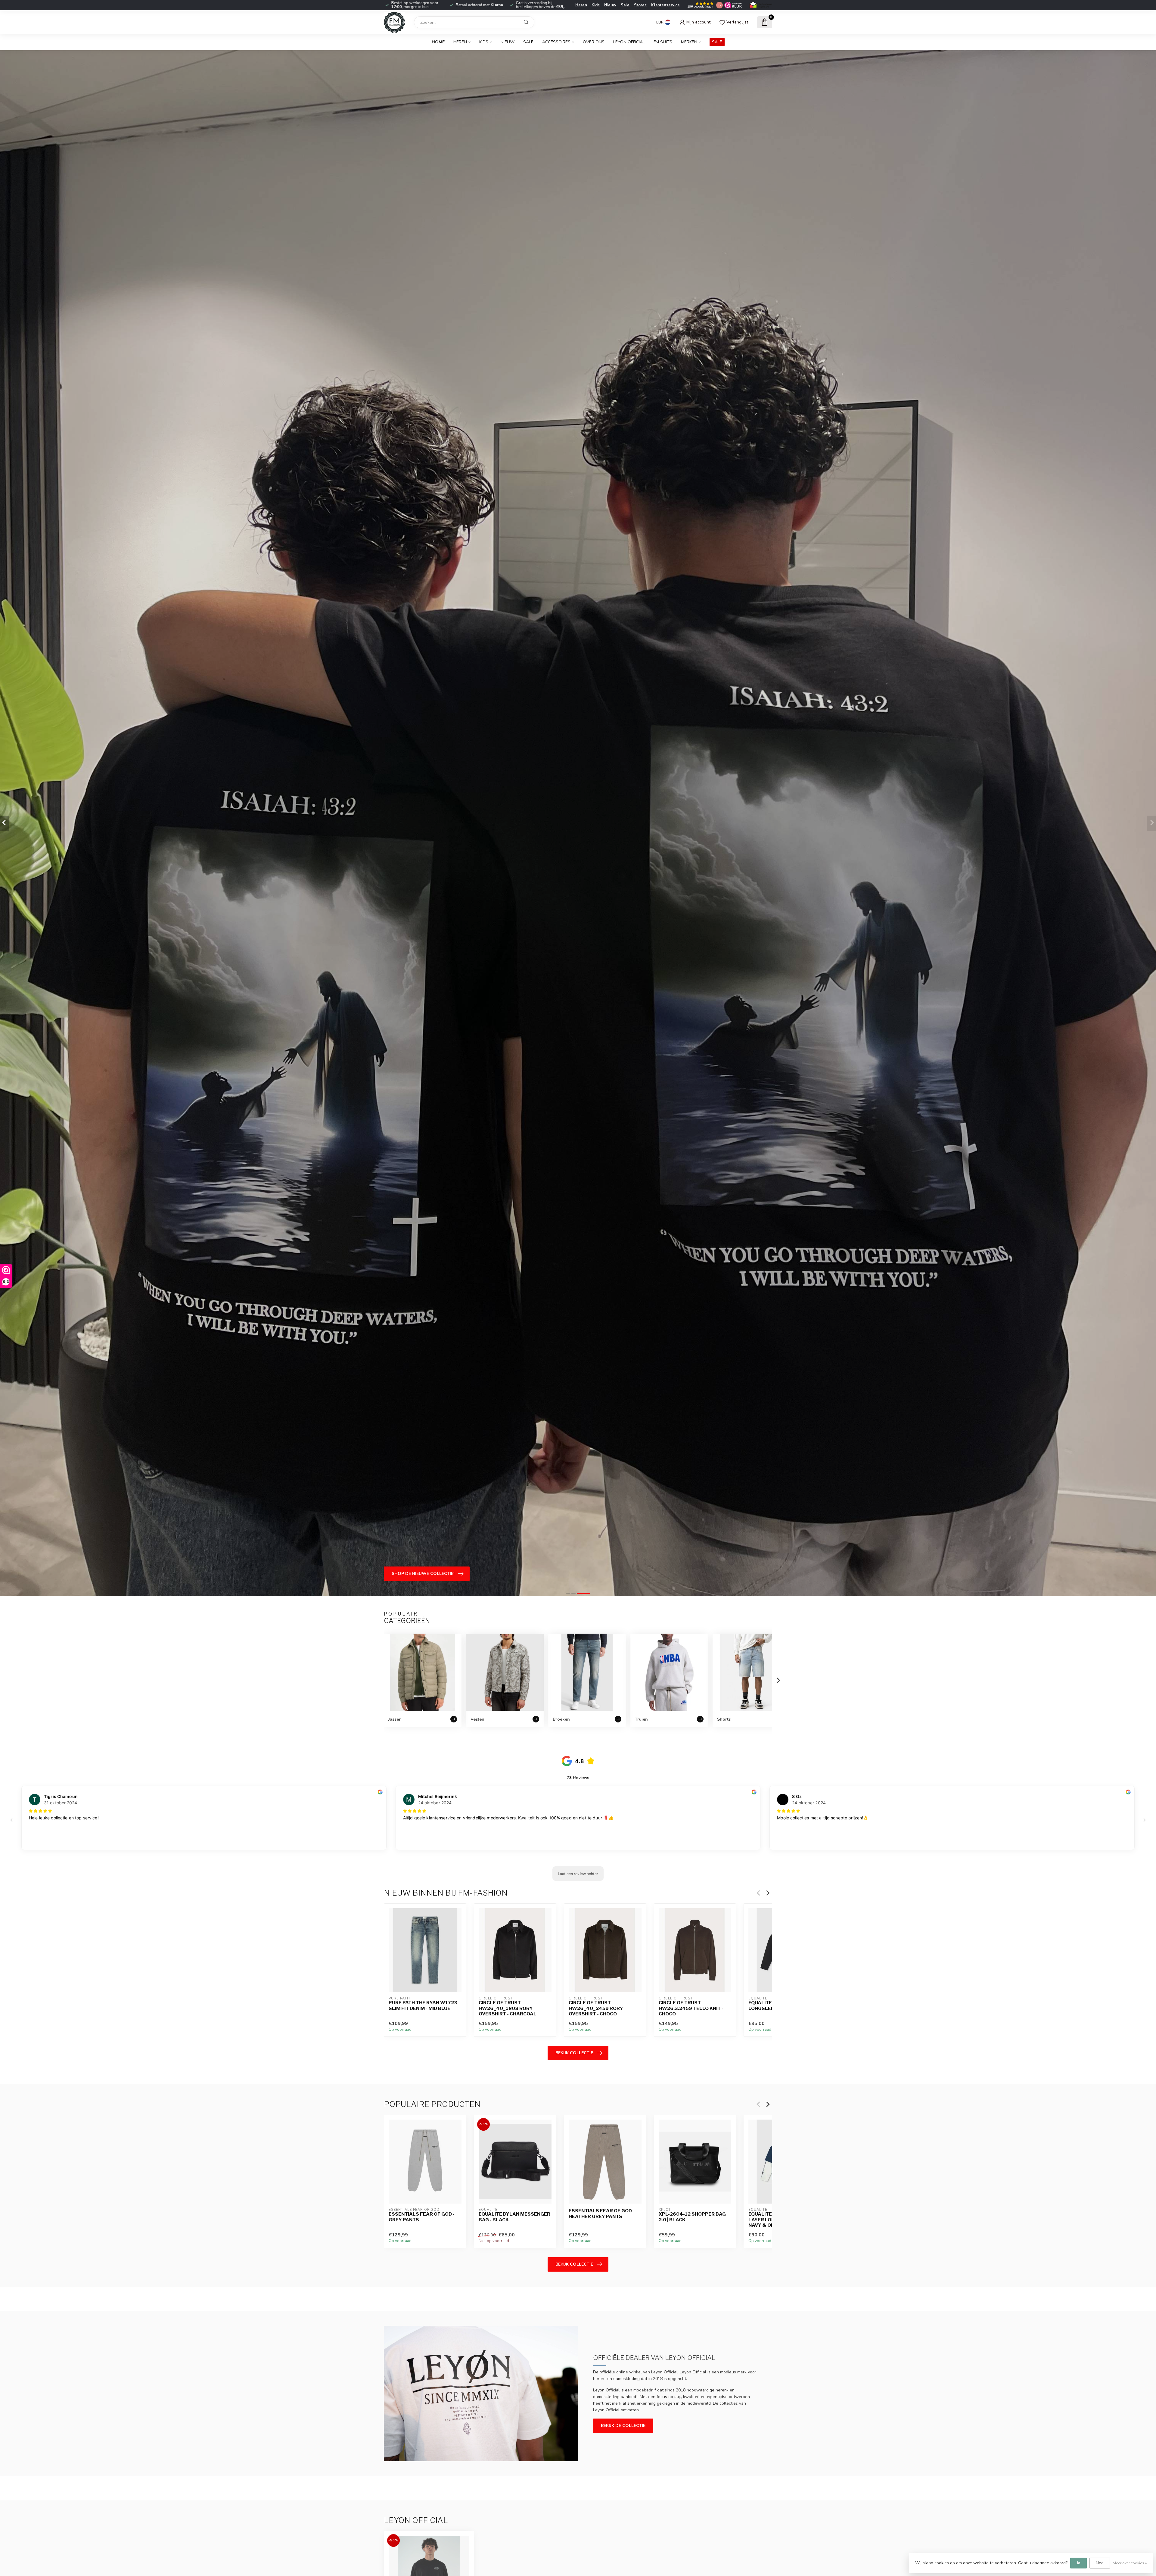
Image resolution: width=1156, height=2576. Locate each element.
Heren (581, 5)
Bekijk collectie (574, 2053)
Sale (625, 5)
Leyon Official (629, 42)
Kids (596, 5)
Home (438, 42)
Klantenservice (665, 5)
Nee (1100, 2563)
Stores (640, 5)
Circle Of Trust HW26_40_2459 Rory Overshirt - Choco (596, 2009)
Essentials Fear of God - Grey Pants (422, 2217)
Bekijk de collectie (623, 2426)
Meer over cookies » (1130, 2563)
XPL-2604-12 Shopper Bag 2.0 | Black (692, 2217)
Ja (1078, 2563)
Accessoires (556, 42)
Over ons (594, 42)
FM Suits (663, 42)
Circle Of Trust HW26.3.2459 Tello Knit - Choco (691, 2009)
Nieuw (610, 5)
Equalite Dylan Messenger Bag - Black (514, 2217)
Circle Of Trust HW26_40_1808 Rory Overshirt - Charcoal (508, 2009)
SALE (717, 42)
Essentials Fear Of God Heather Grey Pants (600, 2214)
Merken (689, 42)
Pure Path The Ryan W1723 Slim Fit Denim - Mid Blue (423, 2006)
